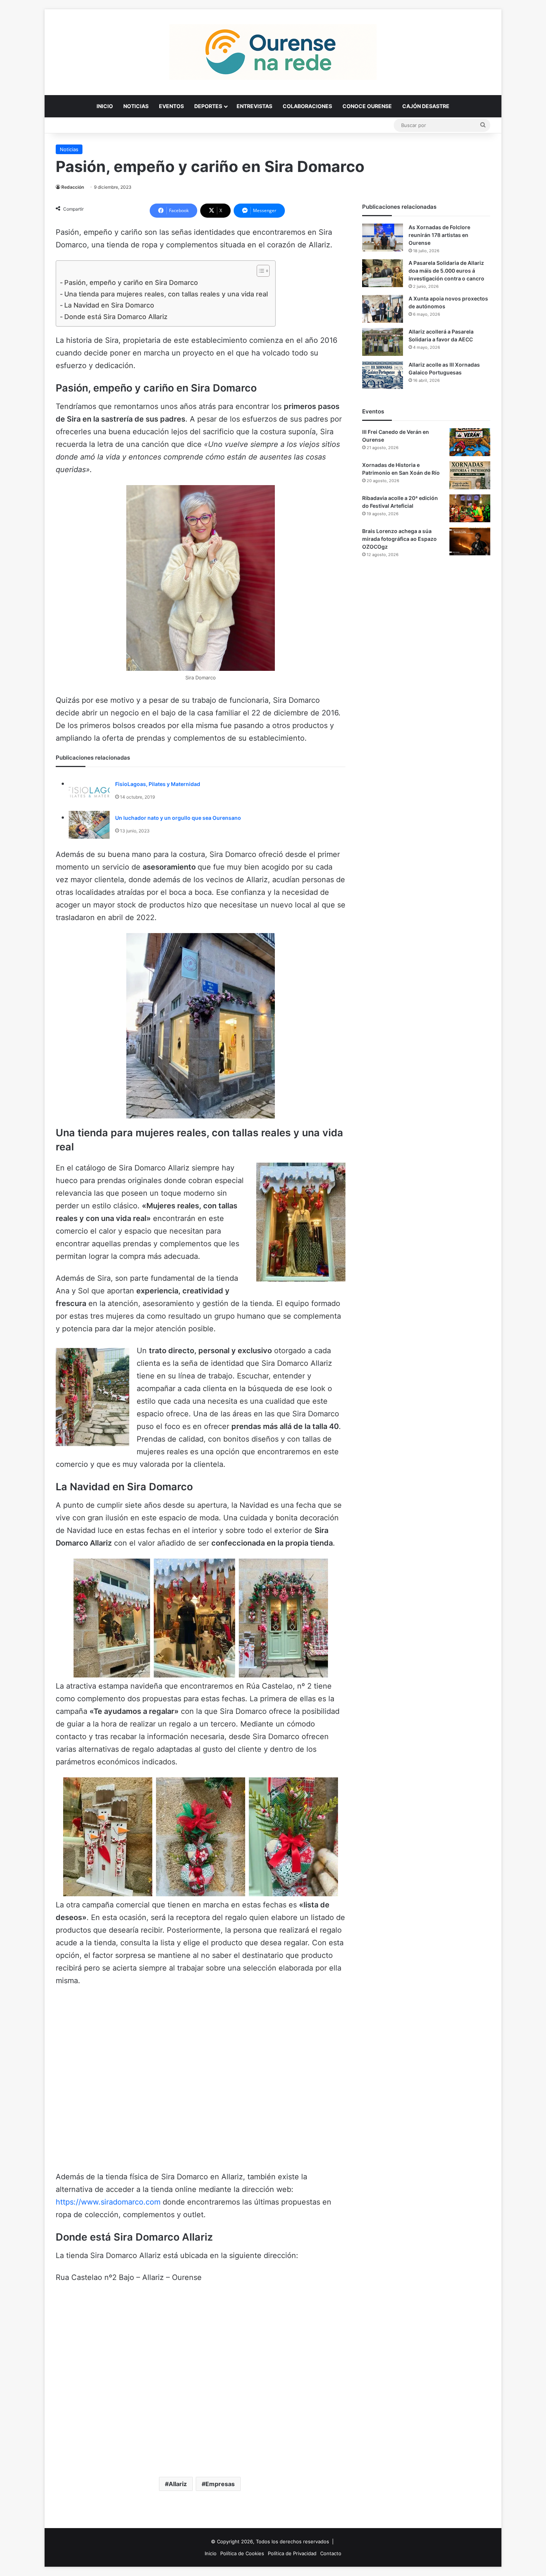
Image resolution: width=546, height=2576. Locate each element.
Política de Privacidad (292, 2553)
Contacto (331, 2553)
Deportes (208, 106)
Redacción (73, 187)
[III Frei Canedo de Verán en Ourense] (470, 442)
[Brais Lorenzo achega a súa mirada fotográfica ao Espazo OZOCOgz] (470, 541)
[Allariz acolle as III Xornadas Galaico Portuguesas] (383, 375)
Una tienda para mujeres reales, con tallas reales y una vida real (166, 294)
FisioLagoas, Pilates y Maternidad (158, 784)
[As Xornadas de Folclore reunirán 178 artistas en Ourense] (383, 238)
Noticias (136, 106)
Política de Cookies (242, 2553)
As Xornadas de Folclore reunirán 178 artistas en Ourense (439, 235)
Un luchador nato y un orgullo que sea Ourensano (178, 818)
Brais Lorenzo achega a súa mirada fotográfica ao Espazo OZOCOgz (399, 539)
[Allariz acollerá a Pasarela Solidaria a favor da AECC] (383, 342)
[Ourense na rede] (273, 52)
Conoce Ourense (367, 106)
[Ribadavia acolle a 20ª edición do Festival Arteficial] (470, 508)
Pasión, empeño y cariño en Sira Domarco (131, 282)
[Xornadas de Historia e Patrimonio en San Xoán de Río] (470, 475)
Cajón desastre (426, 106)
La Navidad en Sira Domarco (109, 305)
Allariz (178, 2484)
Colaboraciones (307, 106)
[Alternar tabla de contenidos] (259, 271)
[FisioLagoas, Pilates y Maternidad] (89, 791)
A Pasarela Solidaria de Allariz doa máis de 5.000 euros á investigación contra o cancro (446, 271)
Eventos (171, 106)
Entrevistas (254, 106)
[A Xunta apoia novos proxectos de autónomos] (383, 309)
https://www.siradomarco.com (108, 2202)
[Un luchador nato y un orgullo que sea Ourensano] (89, 825)
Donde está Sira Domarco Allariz (116, 317)
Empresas (220, 2484)
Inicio (105, 106)
